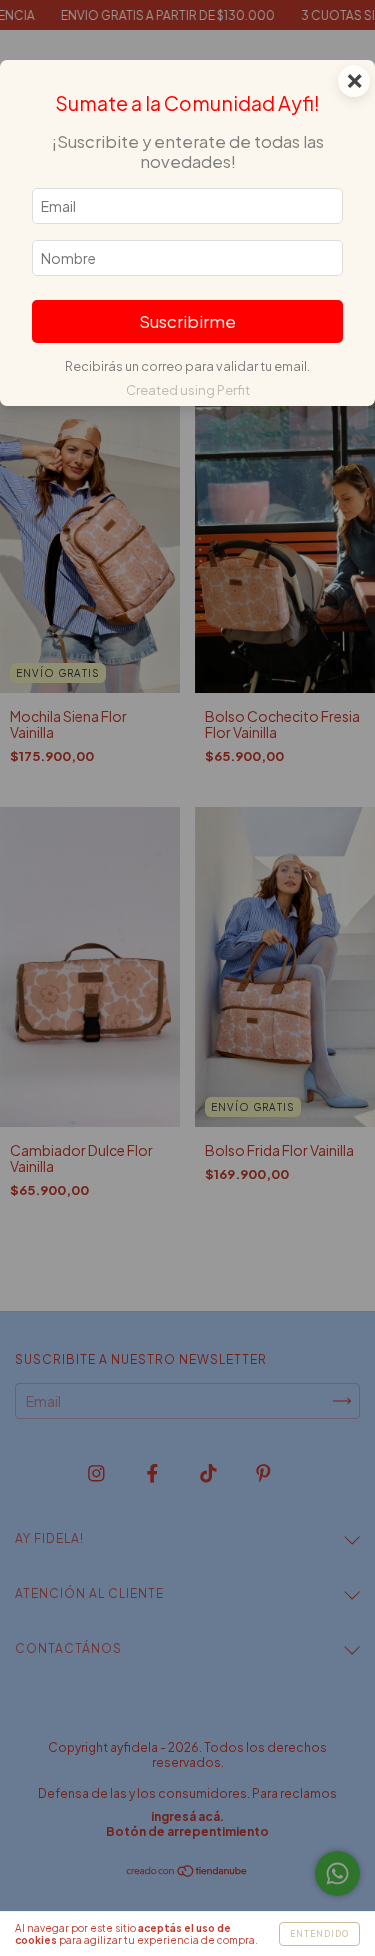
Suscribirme (187, 321)
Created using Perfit (188, 390)
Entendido (319, 1934)
